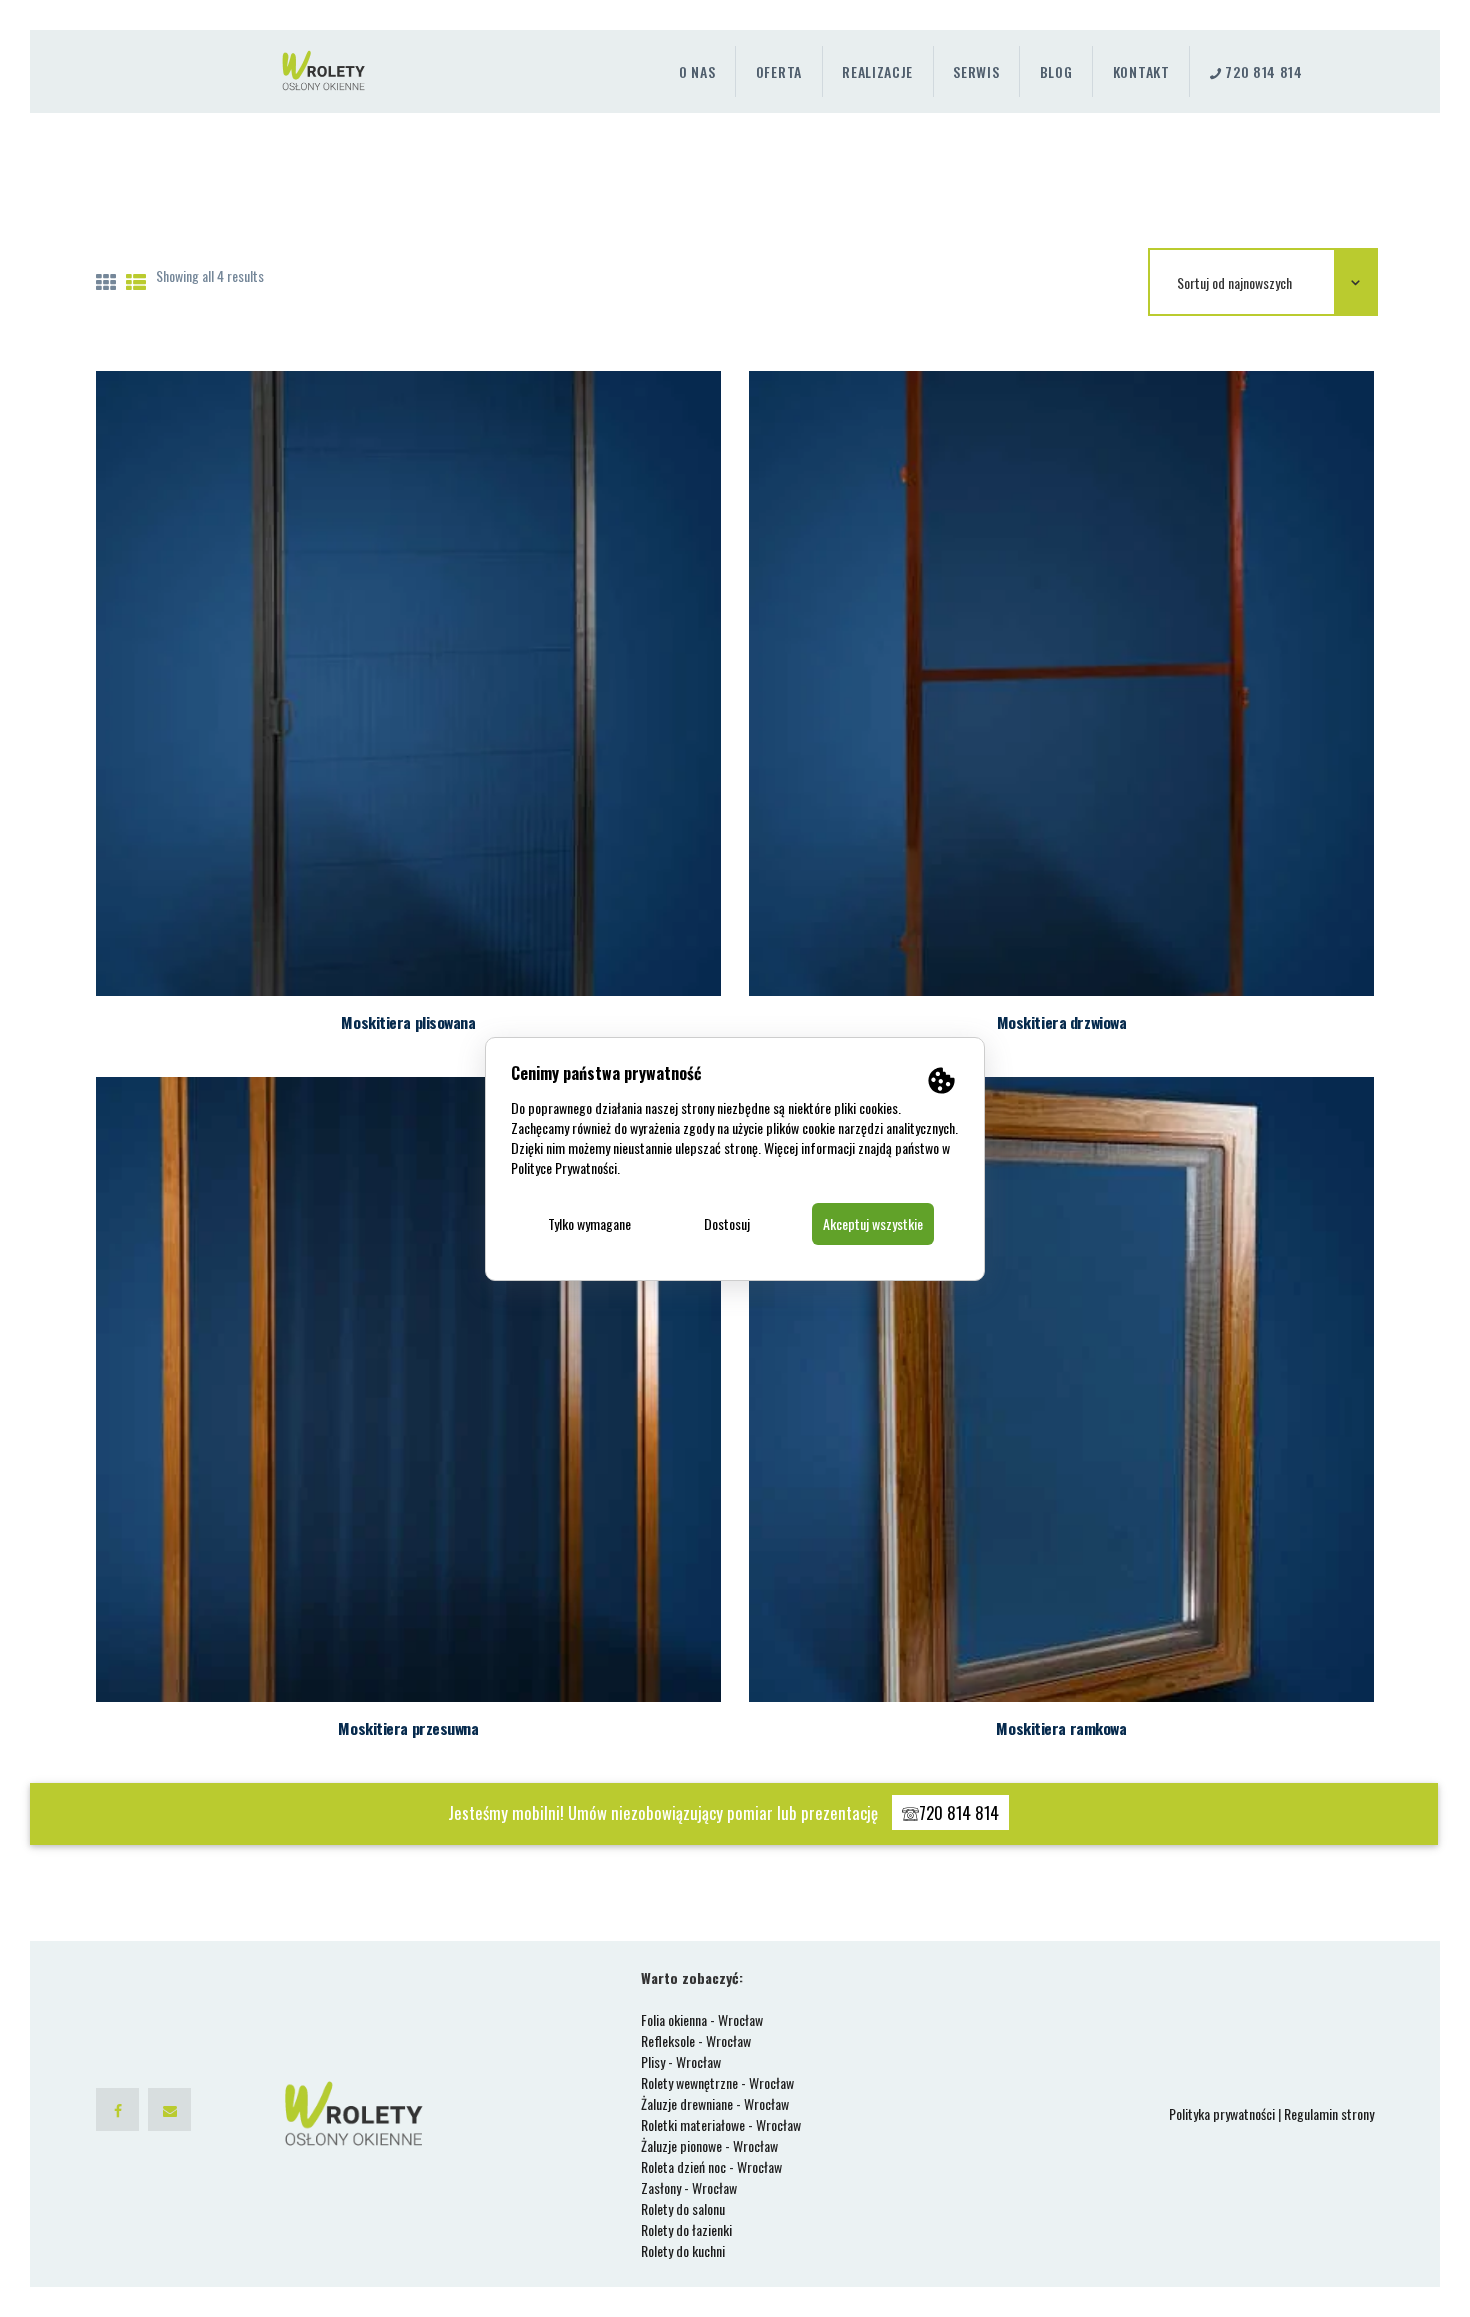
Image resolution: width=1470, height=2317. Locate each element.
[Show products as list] (136, 281)
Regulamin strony (1329, 2113)
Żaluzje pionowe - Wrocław (709, 2145)
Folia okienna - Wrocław (702, 2019)
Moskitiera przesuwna (408, 1728)
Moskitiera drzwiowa (1062, 1022)
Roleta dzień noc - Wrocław (711, 2166)
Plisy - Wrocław (681, 2061)
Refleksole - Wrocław (696, 2040)
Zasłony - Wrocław (689, 2187)
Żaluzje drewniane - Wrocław (715, 2103)
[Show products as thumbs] (106, 281)
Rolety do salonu (683, 2208)
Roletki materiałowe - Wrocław (721, 2124)
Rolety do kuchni (683, 2250)
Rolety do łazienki (686, 2229)
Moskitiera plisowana (408, 1022)
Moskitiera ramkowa (1061, 1728)
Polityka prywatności (1222, 2113)
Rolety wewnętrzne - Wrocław (717, 2082)
